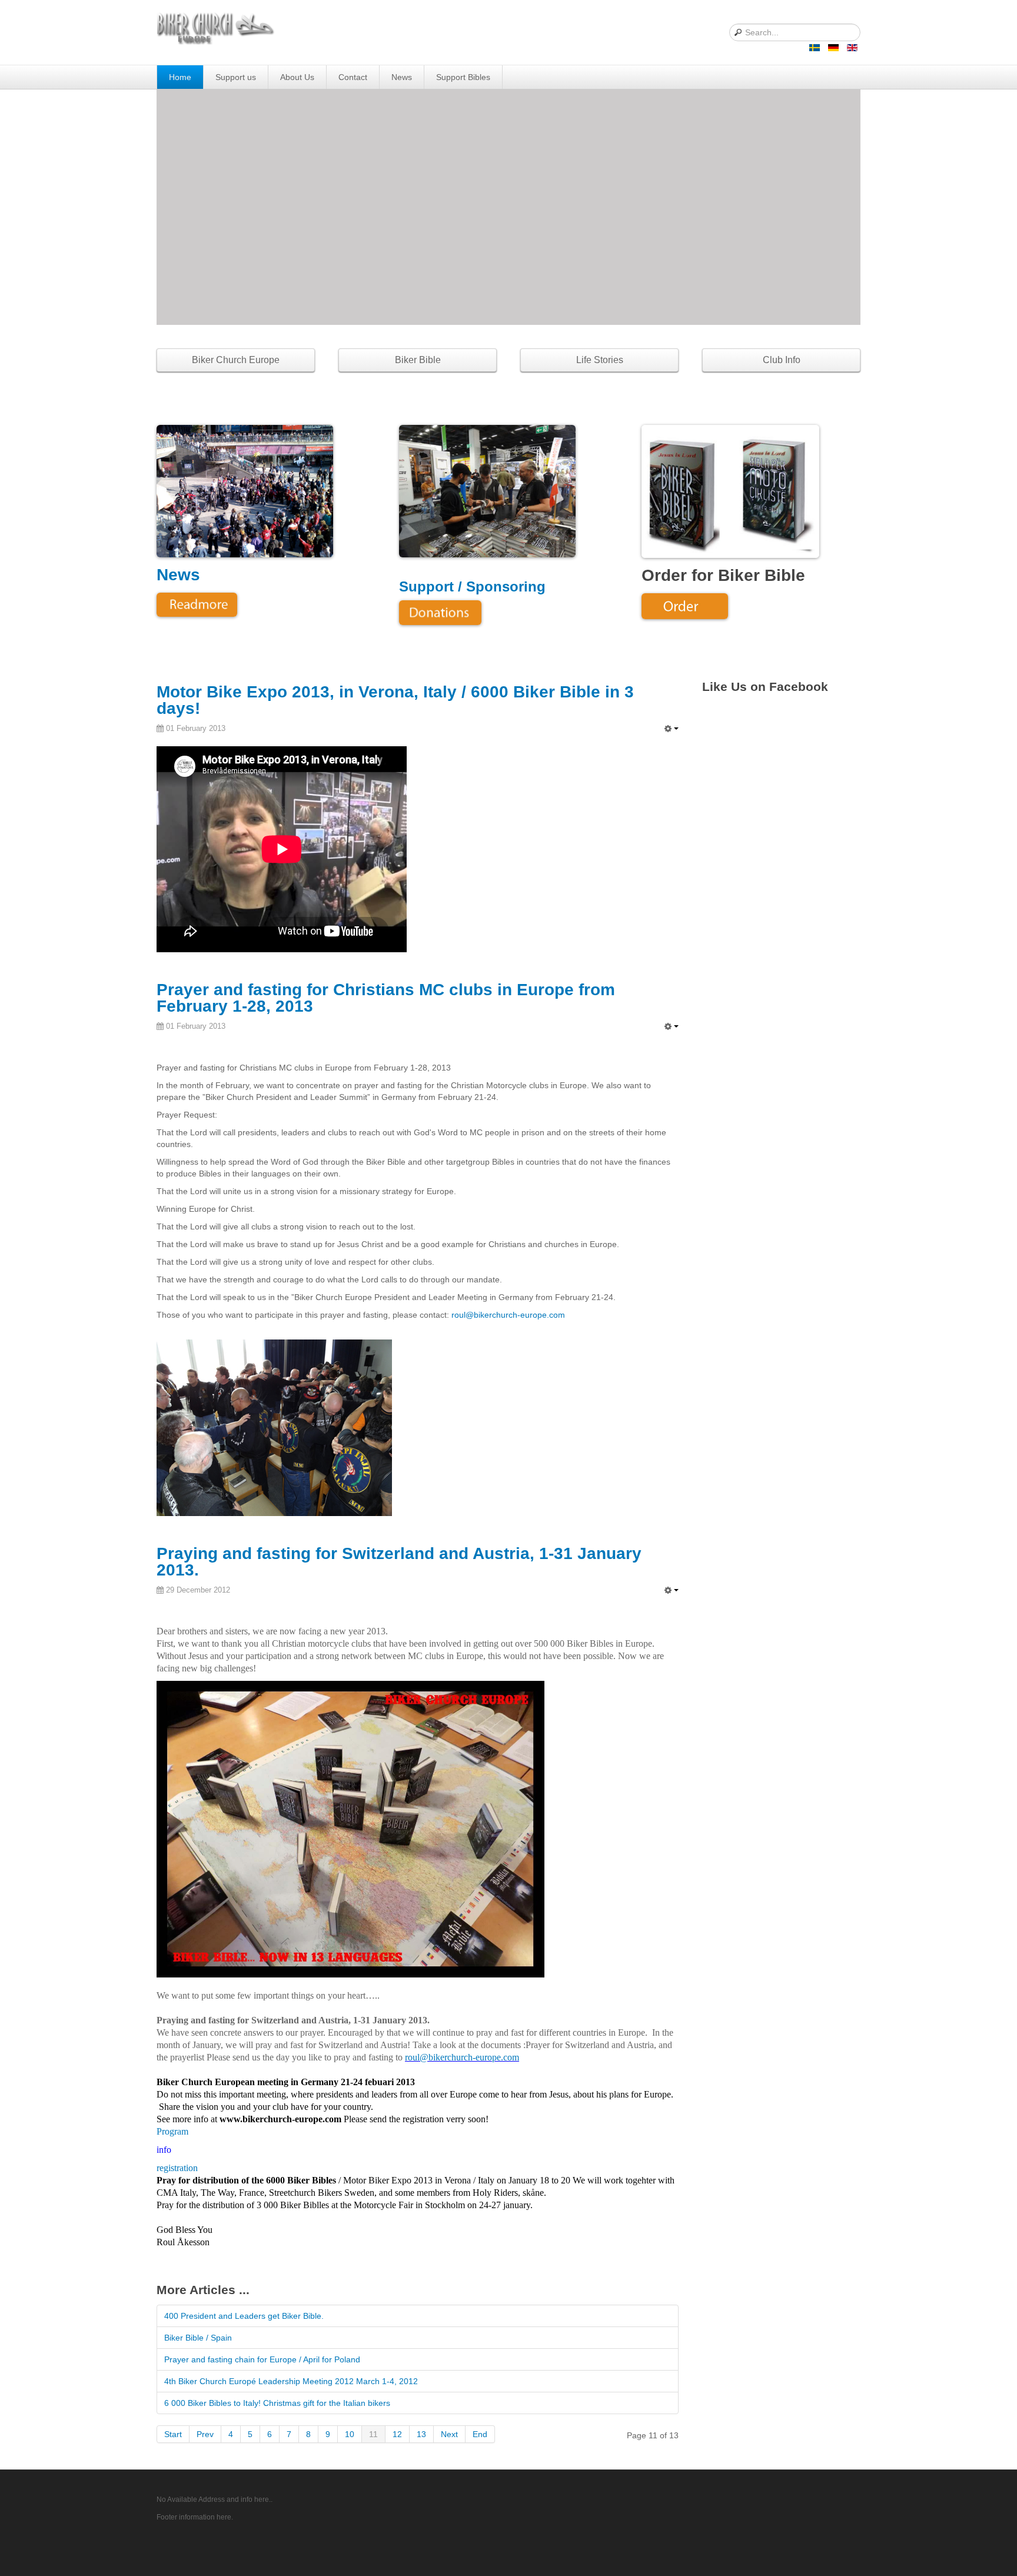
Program (172, 2131)
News (402, 77)
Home (180, 77)
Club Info (782, 360)
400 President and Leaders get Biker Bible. (244, 2316)
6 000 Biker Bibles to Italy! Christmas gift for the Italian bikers (277, 2403)
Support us (236, 77)
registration (177, 2168)
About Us (297, 77)
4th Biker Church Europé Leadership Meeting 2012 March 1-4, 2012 (291, 2381)
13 (421, 2434)
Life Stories (600, 360)
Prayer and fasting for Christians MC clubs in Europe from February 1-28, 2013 (386, 998)
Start (173, 2434)
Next (449, 2434)
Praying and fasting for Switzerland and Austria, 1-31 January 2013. (399, 1562)
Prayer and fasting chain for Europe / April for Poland (262, 2359)
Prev (205, 2434)
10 (350, 2434)
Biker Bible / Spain (198, 2338)
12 (397, 2434)
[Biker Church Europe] (217, 31)
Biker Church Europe (236, 360)
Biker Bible (418, 360)
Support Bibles (463, 77)
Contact (353, 77)
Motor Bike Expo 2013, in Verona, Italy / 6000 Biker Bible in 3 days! (395, 700)
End (480, 2434)
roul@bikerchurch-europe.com (508, 1315)
